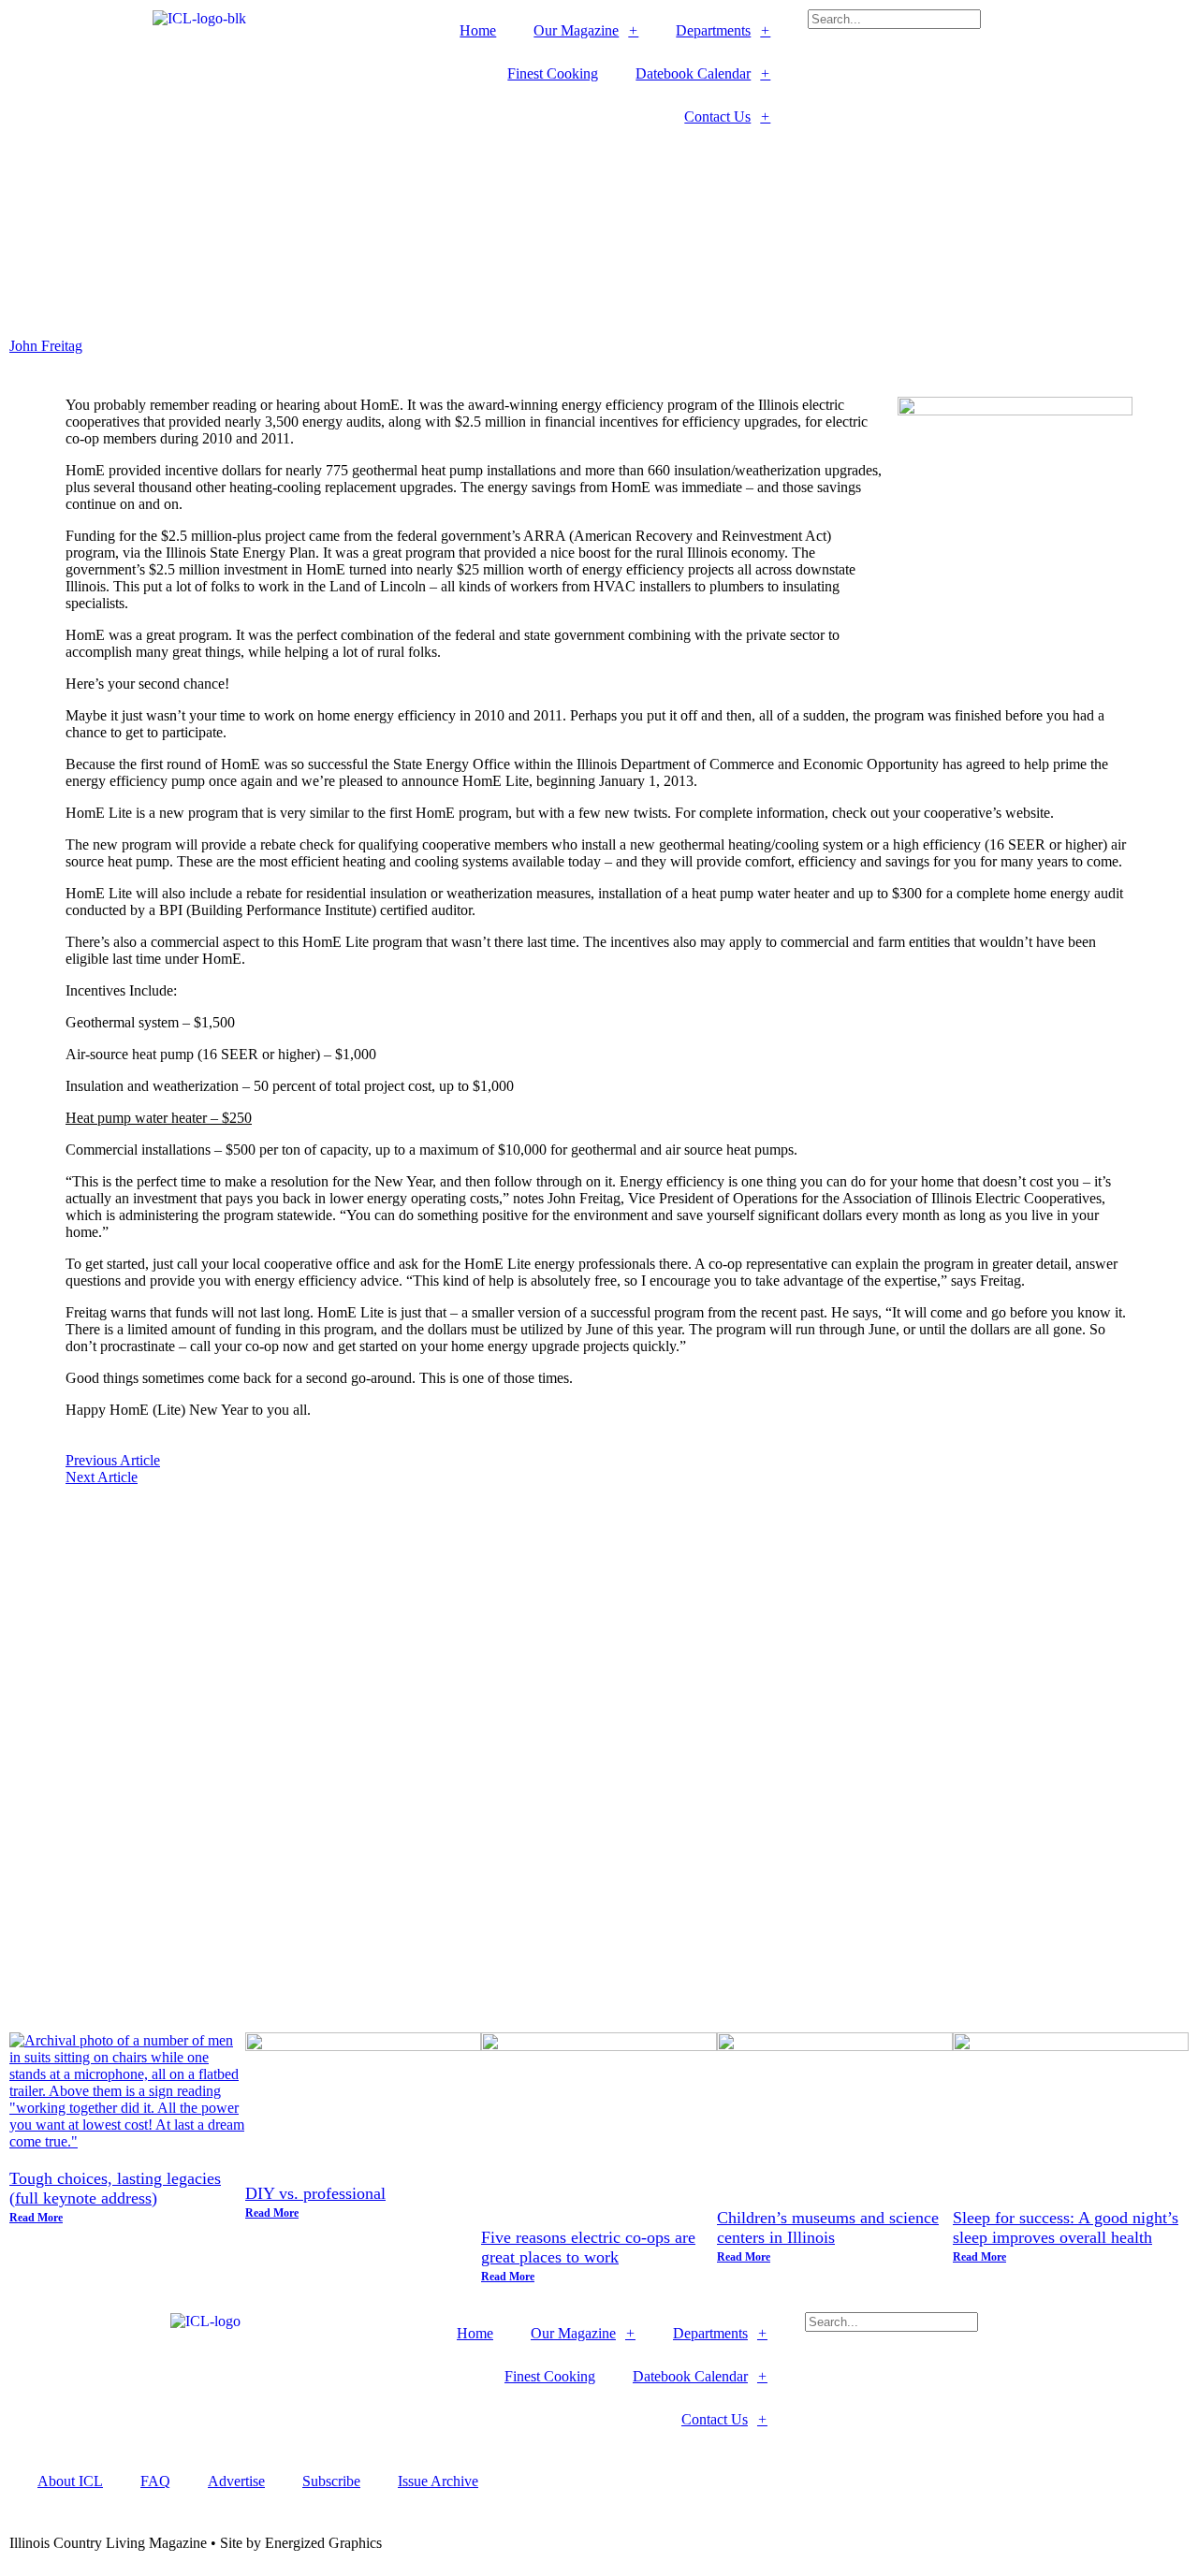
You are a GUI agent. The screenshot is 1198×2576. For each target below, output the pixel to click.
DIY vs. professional (315, 2193)
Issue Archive (438, 2481)
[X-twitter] (483, 162)
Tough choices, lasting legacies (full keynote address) (115, 2188)
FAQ (155, 2481)
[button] (998, 37)
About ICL (70, 2481)
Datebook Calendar (693, 73)
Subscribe (331, 2481)
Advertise (236, 2481)
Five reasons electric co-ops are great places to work (588, 2247)
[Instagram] (533, 162)
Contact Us (717, 116)
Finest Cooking (553, 73)
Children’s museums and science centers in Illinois (828, 2227)
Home (478, 30)
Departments (713, 30)
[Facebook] (432, 162)
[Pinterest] (584, 162)
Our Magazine (576, 30)
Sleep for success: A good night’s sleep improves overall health (1066, 2227)
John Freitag (46, 346)
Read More (36, 2218)
